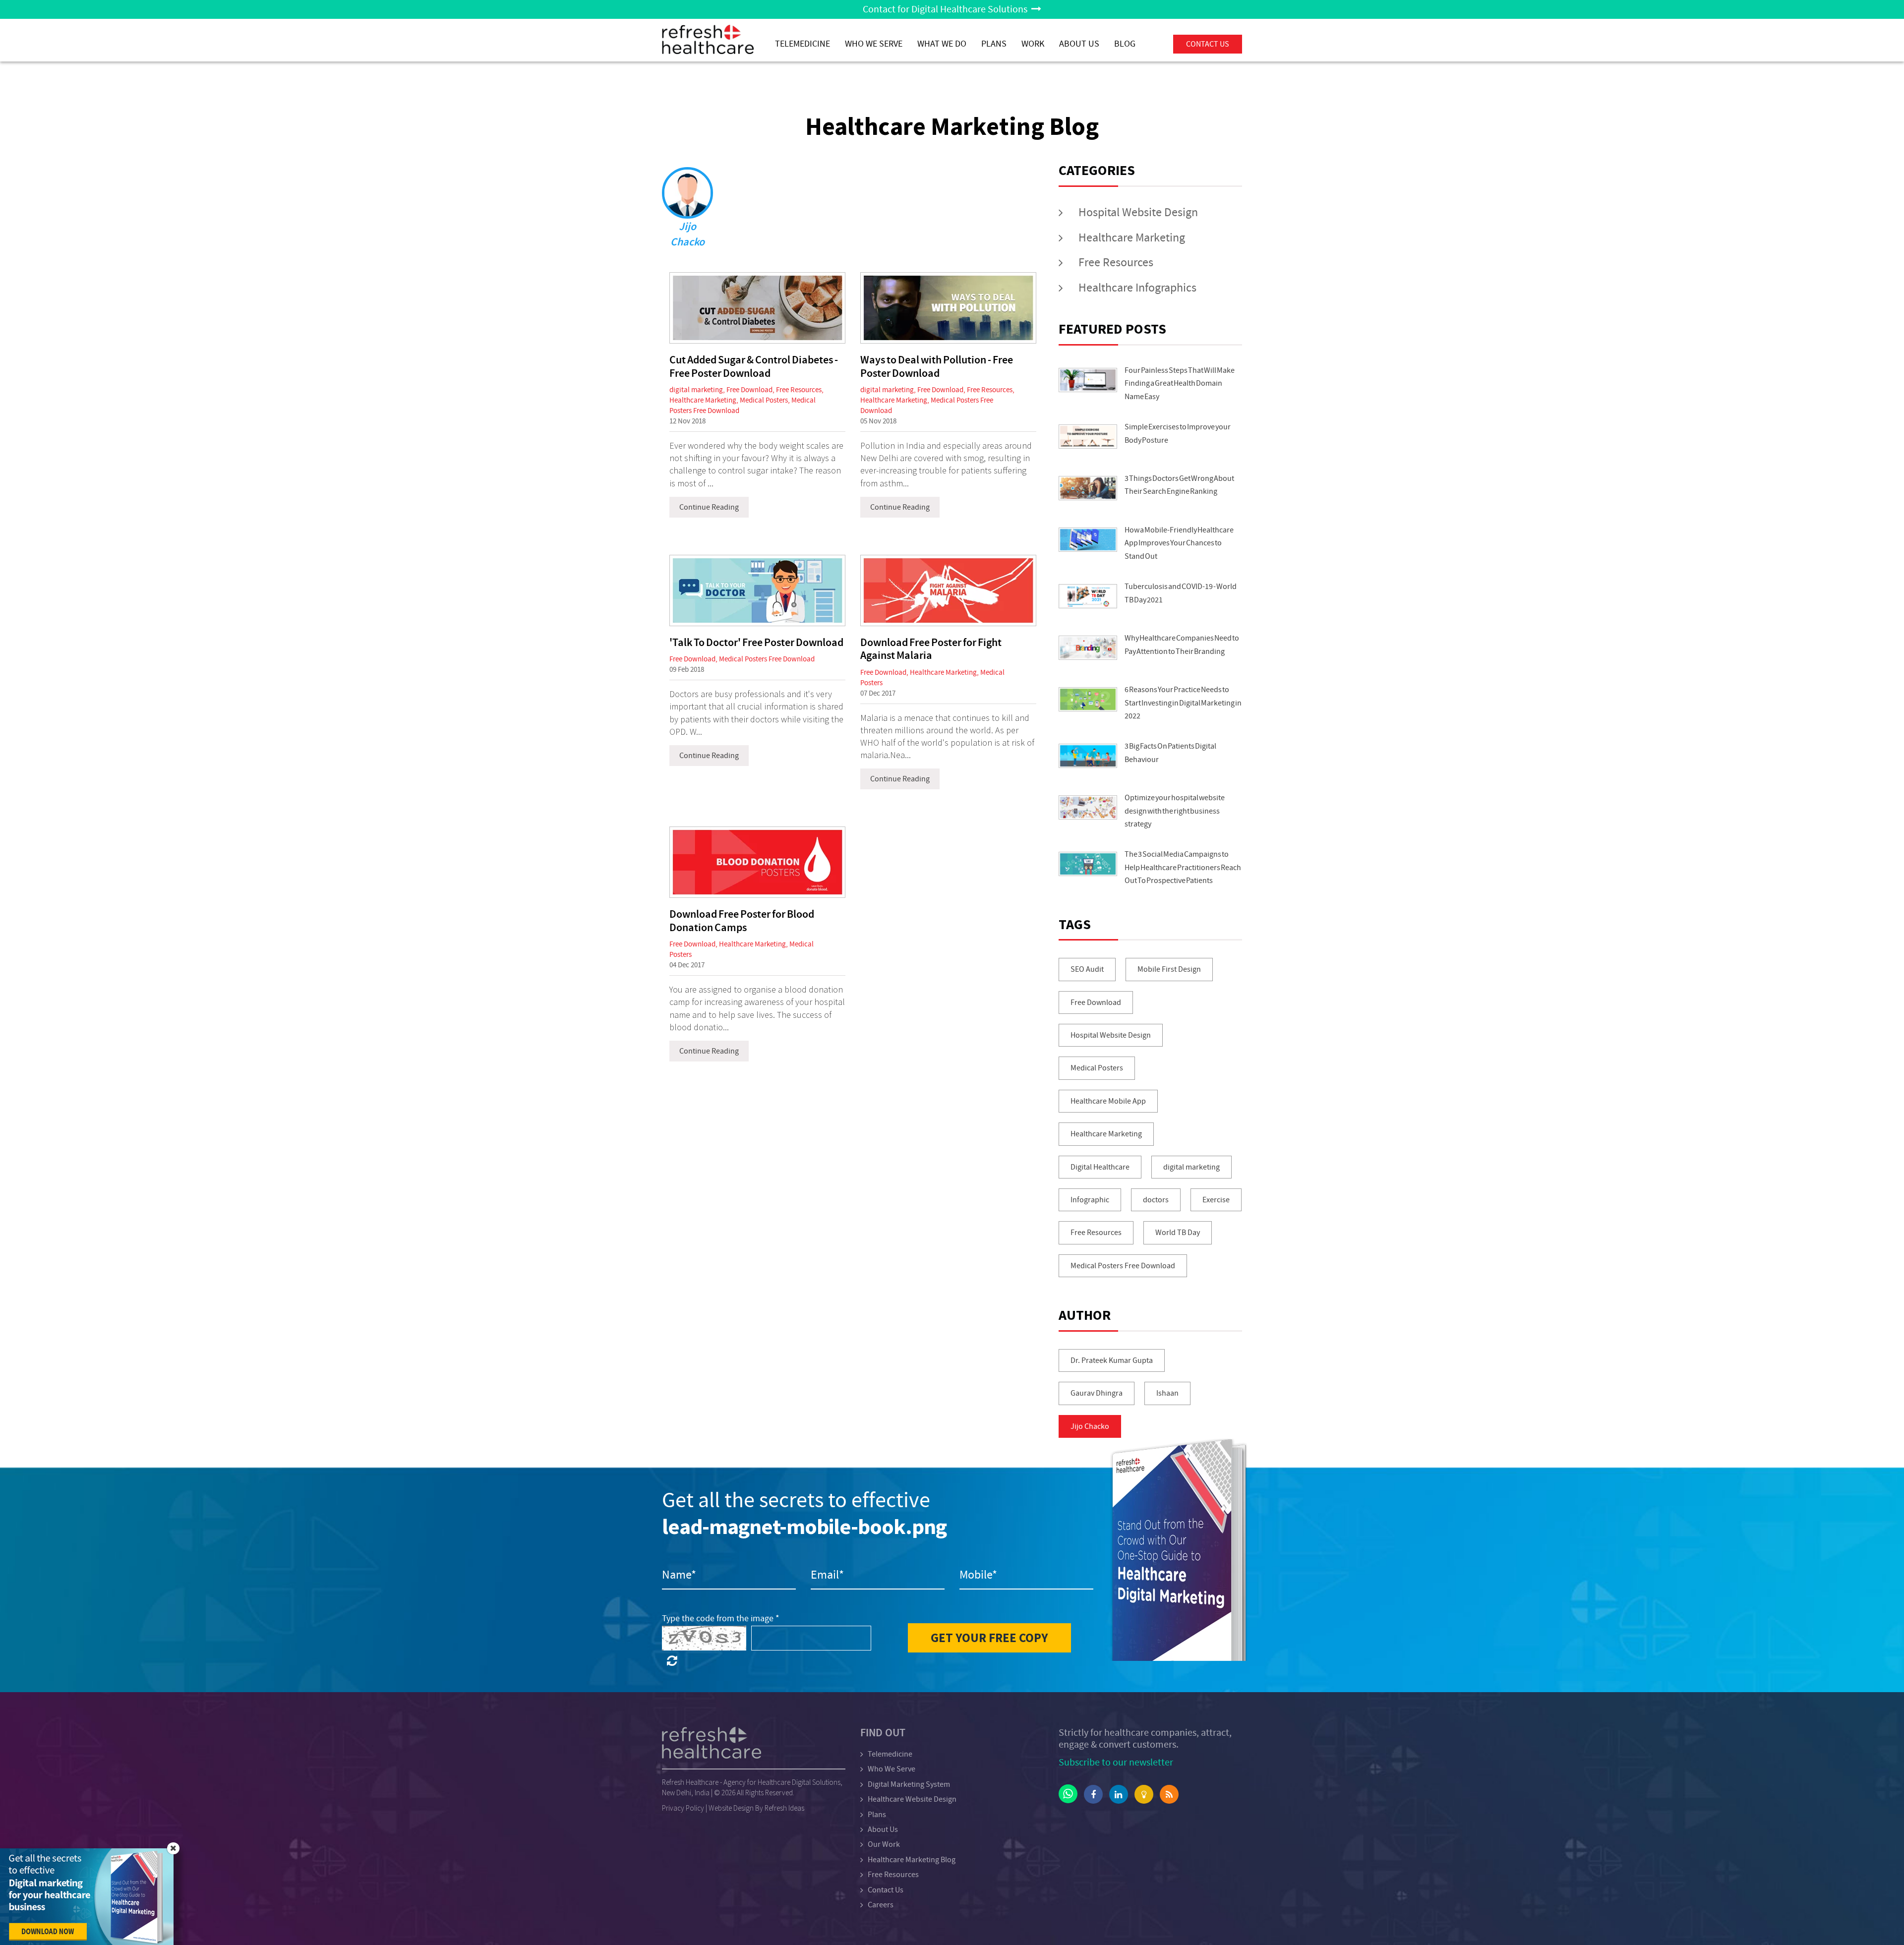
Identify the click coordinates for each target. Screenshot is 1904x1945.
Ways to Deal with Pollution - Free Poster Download (937, 367)
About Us (1079, 44)
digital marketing (696, 390)
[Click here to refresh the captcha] (672, 1661)
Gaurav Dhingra (1097, 1393)
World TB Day (1178, 1233)
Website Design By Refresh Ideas (756, 1808)
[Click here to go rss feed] (1169, 1794)
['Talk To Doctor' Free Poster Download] (757, 590)
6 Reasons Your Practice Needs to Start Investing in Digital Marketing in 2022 (1183, 703)
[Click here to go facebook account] (1093, 1794)
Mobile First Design (1169, 969)
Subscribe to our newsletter (1116, 1762)
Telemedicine (803, 44)
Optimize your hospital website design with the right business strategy (1175, 811)
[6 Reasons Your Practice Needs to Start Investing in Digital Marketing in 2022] (1088, 699)
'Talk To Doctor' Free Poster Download (756, 643)
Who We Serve (874, 44)
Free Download (749, 390)
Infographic (1090, 1200)
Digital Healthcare (1100, 1167)
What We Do (942, 44)
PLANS (994, 44)
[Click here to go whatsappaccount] (1068, 1794)
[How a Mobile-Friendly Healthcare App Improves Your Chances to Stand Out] (1088, 540)
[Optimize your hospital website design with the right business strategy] (1088, 807)
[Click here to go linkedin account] (1119, 1794)
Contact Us (886, 1890)
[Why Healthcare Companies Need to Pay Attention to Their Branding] (1088, 648)
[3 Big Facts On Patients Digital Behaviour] (1088, 756)
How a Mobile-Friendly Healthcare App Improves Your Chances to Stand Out (1179, 543)
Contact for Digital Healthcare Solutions (947, 9)
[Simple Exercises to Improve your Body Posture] (1088, 437)
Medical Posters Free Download (767, 659)
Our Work (884, 1844)
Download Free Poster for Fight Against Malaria (931, 649)
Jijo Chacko (1090, 1426)
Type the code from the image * (721, 1619)
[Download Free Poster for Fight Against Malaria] (948, 590)
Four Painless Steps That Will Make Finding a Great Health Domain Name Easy (1180, 383)
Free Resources (799, 390)
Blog (1125, 44)
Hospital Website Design (1138, 212)
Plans (877, 1815)
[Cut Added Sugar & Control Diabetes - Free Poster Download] (757, 308)
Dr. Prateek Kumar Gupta (1112, 1360)
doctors (1156, 1200)
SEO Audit (1087, 969)
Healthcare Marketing (703, 400)
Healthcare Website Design (912, 1799)
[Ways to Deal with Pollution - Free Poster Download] (948, 308)
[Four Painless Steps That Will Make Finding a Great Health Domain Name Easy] (1088, 380)
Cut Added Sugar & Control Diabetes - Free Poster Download (754, 367)
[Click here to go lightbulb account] (1144, 1794)
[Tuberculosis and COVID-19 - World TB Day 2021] (1088, 596)
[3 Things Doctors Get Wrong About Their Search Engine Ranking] (1088, 488)
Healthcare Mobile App (1108, 1101)
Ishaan (1167, 1393)
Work (1033, 44)
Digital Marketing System (909, 1784)
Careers (881, 1905)
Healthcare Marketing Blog (912, 1860)
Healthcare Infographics (1137, 288)
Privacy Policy (683, 1808)
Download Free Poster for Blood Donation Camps (742, 921)
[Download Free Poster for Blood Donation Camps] (757, 862)
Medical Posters (764, 400)
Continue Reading (709, 507)
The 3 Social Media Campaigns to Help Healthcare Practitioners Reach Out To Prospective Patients (1183, 867)
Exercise (1216, 1200)
